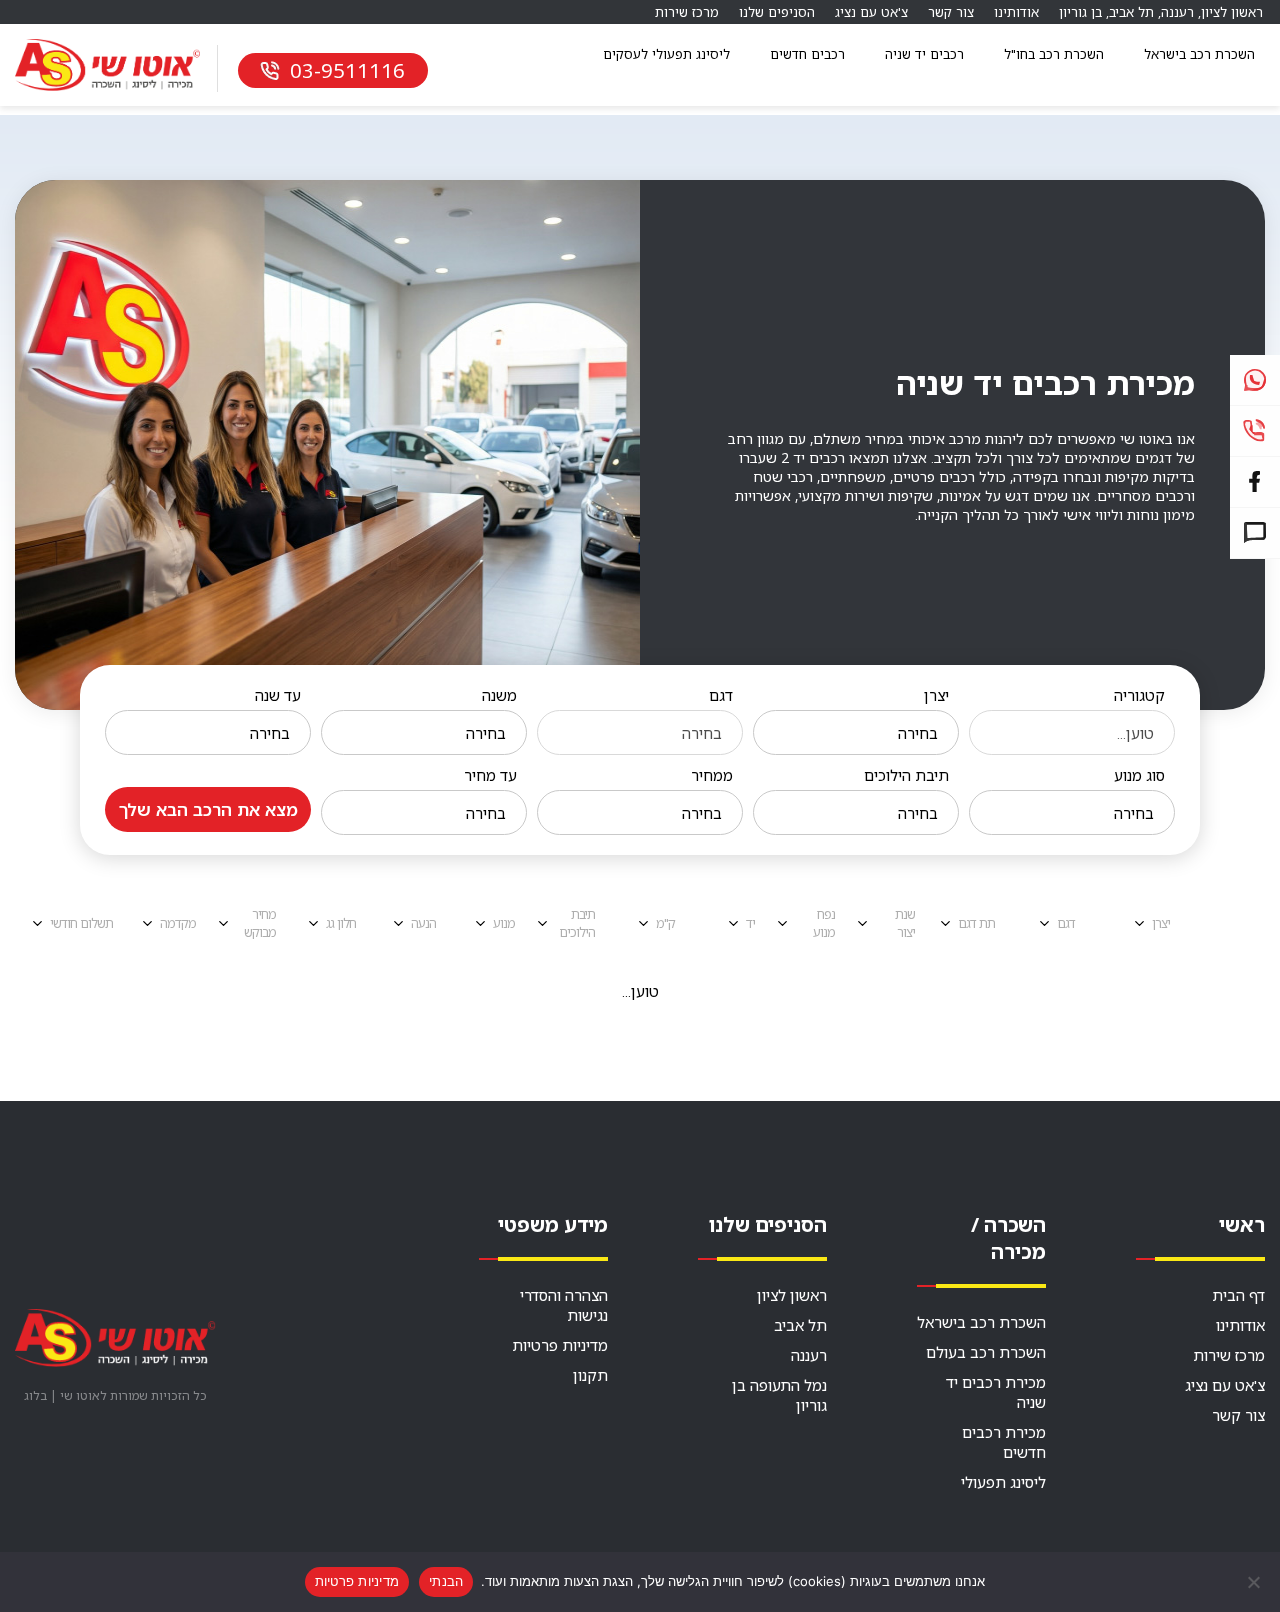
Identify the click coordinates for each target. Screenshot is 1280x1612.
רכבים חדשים (807, 54)
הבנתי (446, 1581)
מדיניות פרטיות (560, 1345)
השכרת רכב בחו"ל (1054, 54)
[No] (1255, 1582)
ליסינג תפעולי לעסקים (666, 54)
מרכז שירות (687, 12)
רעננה (1177, 12)
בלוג (35, 1395)
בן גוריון (1080, 12)
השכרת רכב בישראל (1199, 54)
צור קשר (951, 12)
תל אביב (1131, 12)
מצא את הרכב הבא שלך (208, 809)
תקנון (590, 1375)
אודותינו (1016, 12)
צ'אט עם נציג (871, 12)
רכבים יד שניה (924, 54)
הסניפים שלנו (777, 12)
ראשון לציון (1232, 12)
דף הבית (1238, 1295)
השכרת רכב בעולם (986, 1352)
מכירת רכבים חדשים (1004, 1442)
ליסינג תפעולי (1003, 1482)
